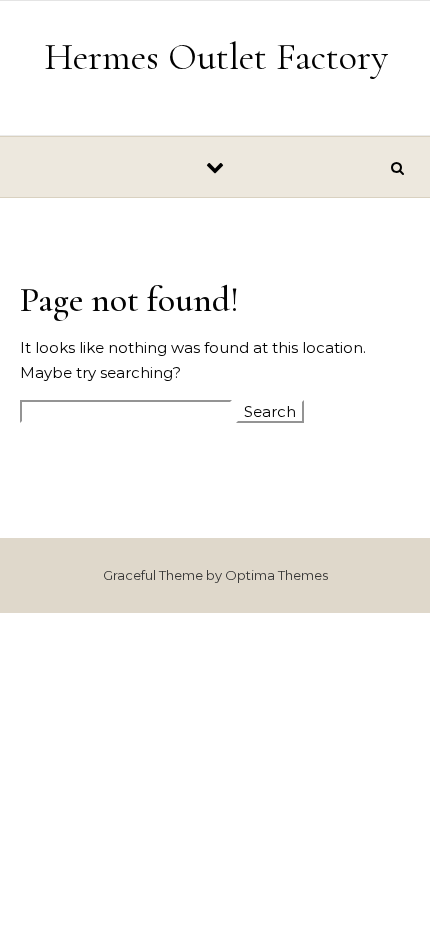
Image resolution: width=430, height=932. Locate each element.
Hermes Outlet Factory (216, 57)
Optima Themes (276, 575)
